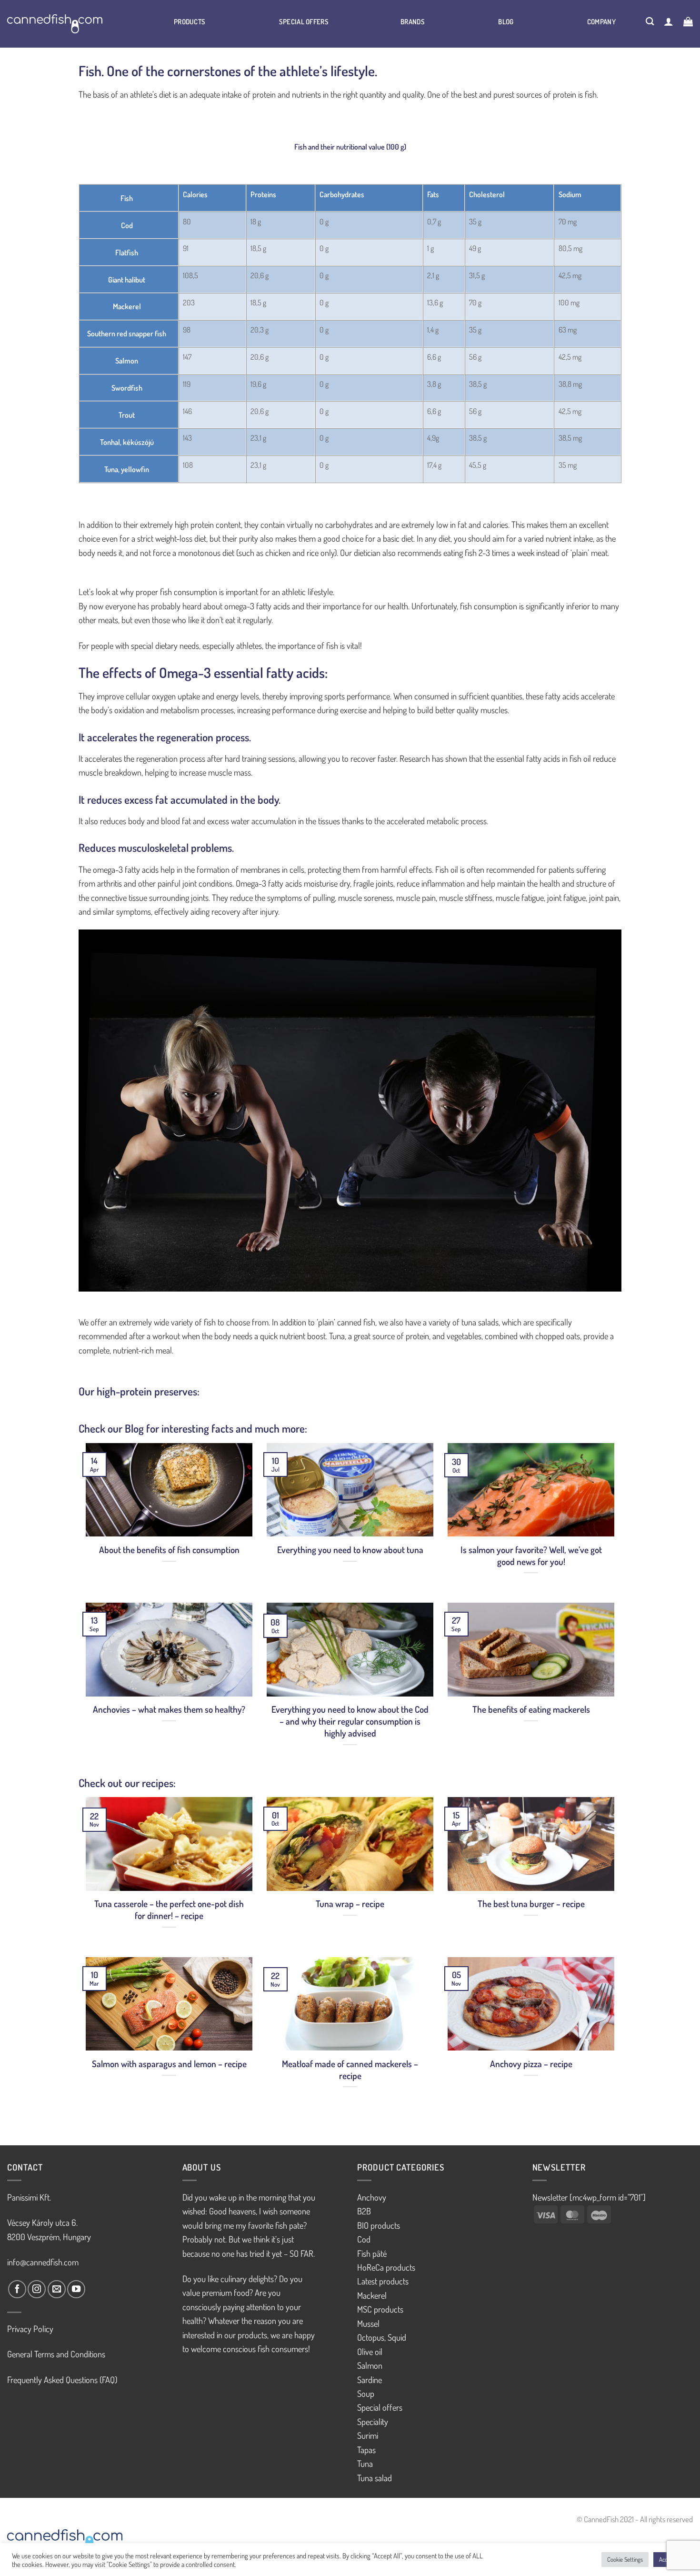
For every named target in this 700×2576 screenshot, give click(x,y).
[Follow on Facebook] (17, 2289)
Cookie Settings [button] (625, 2559)
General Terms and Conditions (56, 2354)
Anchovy (372, 2197)
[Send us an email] (57, 2289)
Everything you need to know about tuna (350, 1550)
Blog (506, 21)
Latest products (383, 2281)
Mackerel (372, 2295)
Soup (366, 2393)
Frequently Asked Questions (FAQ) (62, 2379)
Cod (364, 2239)
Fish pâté (372, 2253)
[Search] (650, 21)
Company (601, 21)
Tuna (365, 2463)
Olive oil (370, 2351)
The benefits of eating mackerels (531, 1709)
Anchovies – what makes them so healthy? (169, 1709)
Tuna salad (375, 2478)
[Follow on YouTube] (76, 2289)
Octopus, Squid (382, 2337)
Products (190, 21)
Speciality (373, 2421)
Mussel (368, 2323)
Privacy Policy (30, 2329)
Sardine (370, 2379)
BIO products (379, 2225)
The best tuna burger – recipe (531, 1904)
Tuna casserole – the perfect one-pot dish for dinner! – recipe (169, 1910)
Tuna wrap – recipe (350, 1904)
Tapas (366, 2450)
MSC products (380, 2309)
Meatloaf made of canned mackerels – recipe (350, 2070)
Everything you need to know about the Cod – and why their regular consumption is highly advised (350, 1721)
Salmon (370, 2365)
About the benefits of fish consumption (169, 1550)
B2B (364, 2211)
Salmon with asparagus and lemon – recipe (169, 2064)
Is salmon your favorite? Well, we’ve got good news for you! (531, 1556)
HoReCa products (386, 2267)
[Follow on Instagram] (37, 2289)
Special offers (304, 21)
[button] (669, 21)
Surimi (368, 2435)
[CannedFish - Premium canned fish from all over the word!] (67, 24)
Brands (413, 21)
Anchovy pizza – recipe (531, 2064)
